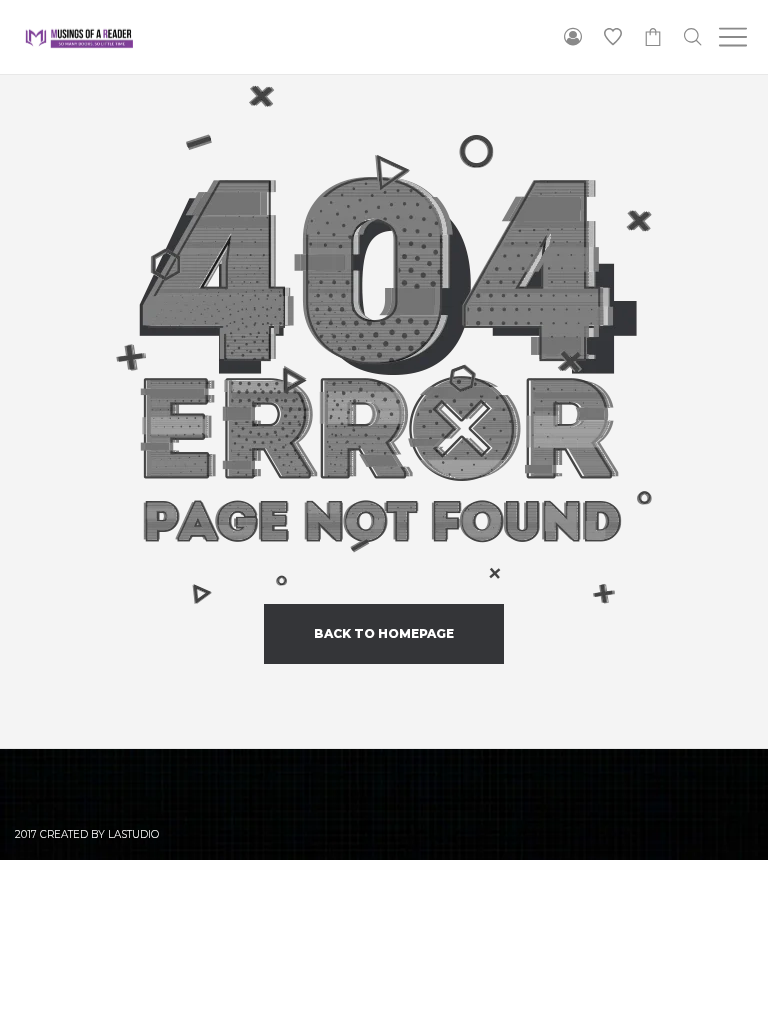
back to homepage (384, 633)
